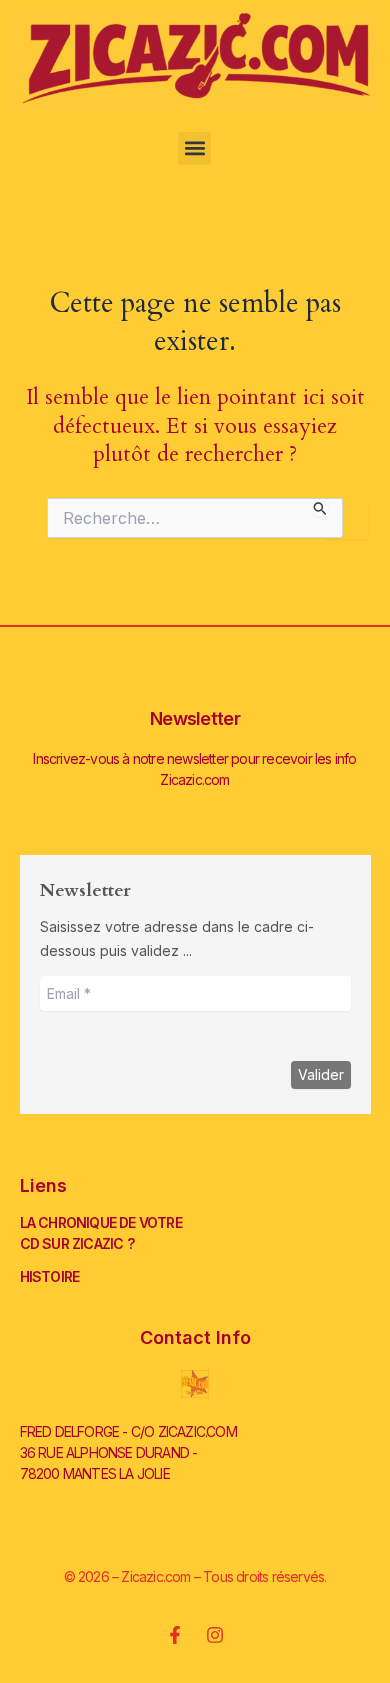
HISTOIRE (50, 1276)
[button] (194, 148)
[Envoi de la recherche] (320, 507)
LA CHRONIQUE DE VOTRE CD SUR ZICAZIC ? (101, 1233)
